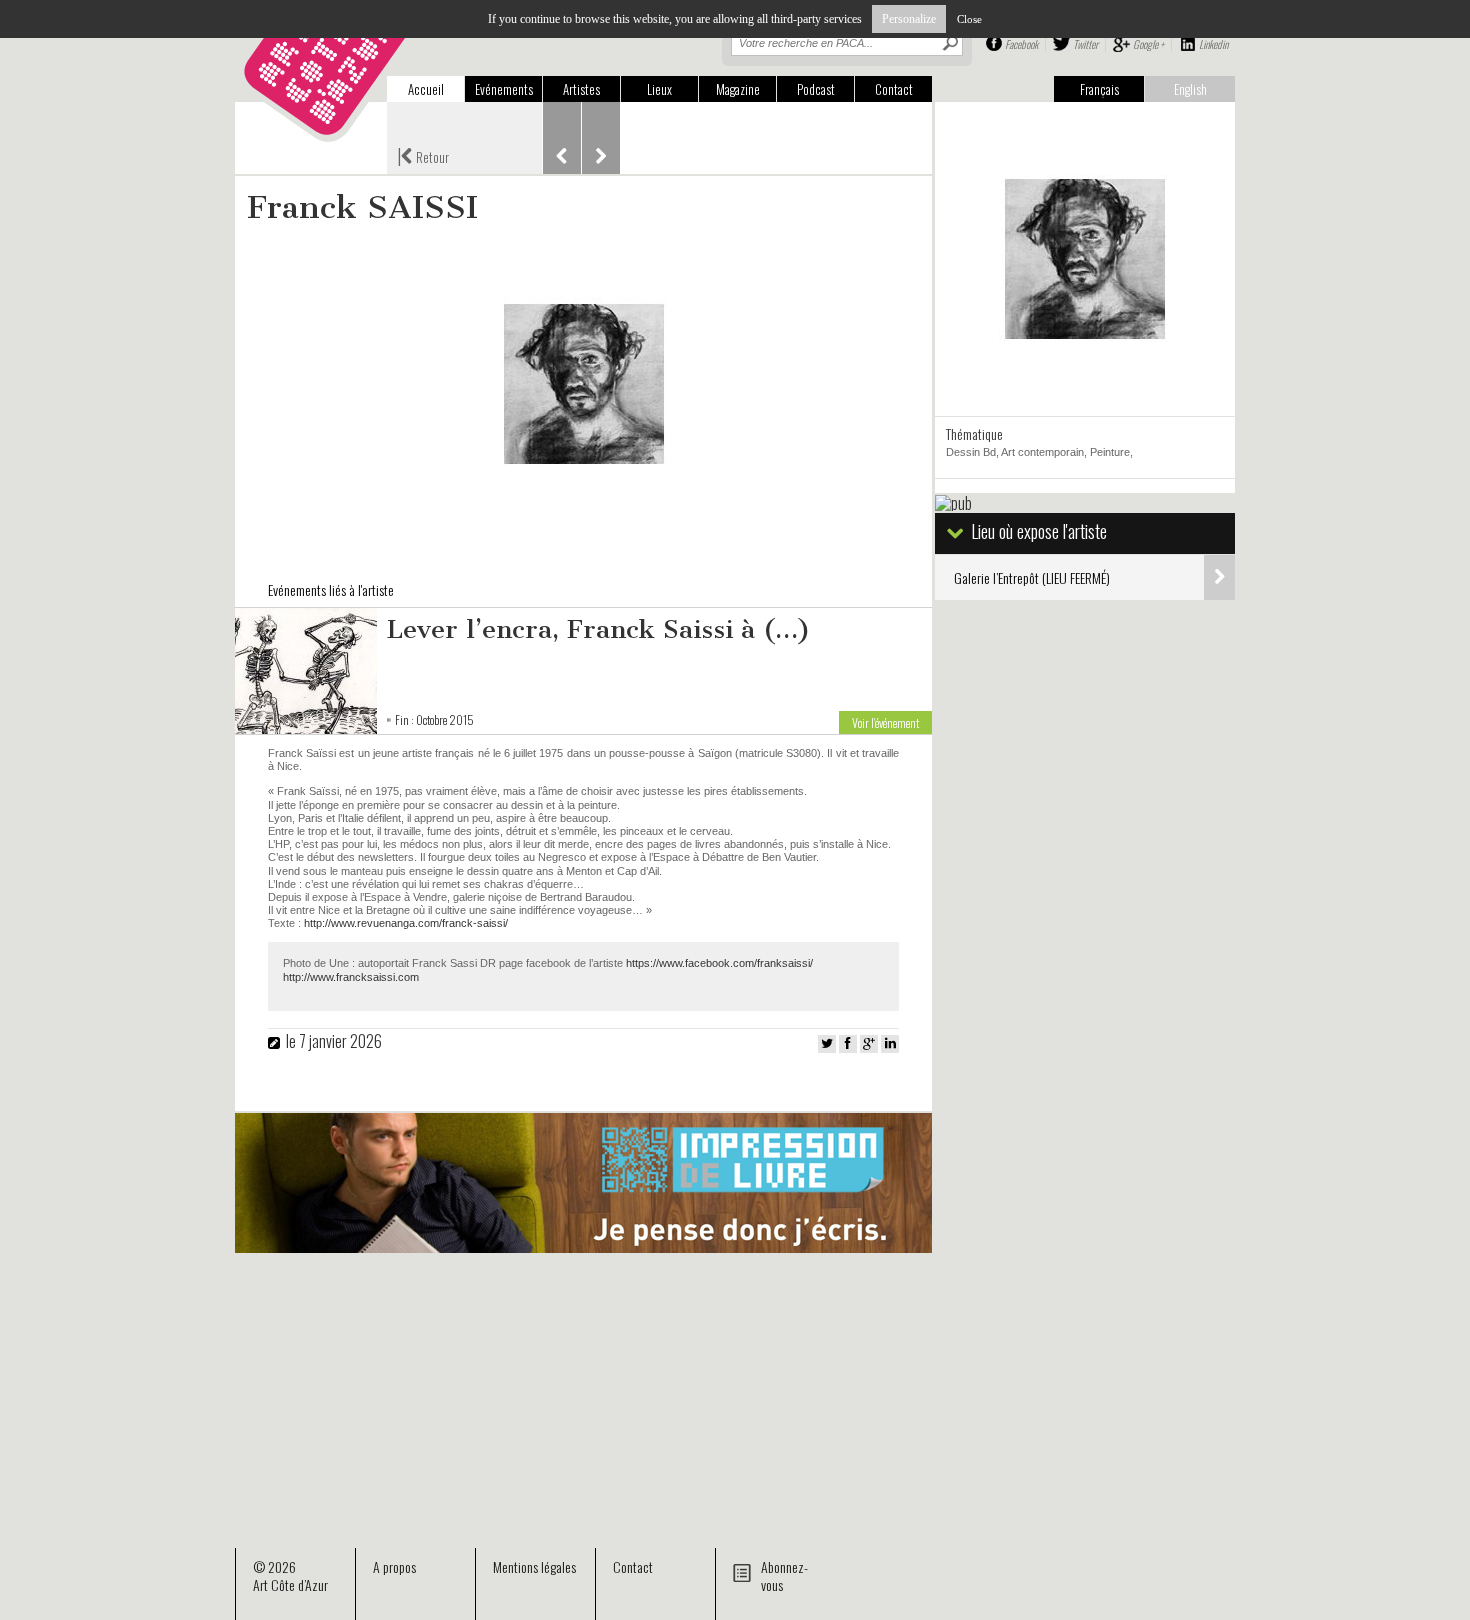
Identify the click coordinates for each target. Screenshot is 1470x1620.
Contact (894, 89)
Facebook (1021, 44)
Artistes (581, 89)
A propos (394, 1566)
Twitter (1085, 44)
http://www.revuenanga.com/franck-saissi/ (406, 923)
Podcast (816, 89)
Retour (423, 155)
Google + (1148, 44)
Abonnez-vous (784, 1575)
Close (969, 19)
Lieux (659, 89)
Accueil (426, 89)
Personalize (909, 19)
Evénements (504, 89)
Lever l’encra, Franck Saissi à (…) (599, 629)
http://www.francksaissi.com (351, 977)
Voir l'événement (885, 722)
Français (1099, 89)
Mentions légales (534, 1566)
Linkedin (1213, 44)
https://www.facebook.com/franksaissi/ (719, 963)
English (1190, 89)
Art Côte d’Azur (290, 1584)
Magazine (738, 89)
